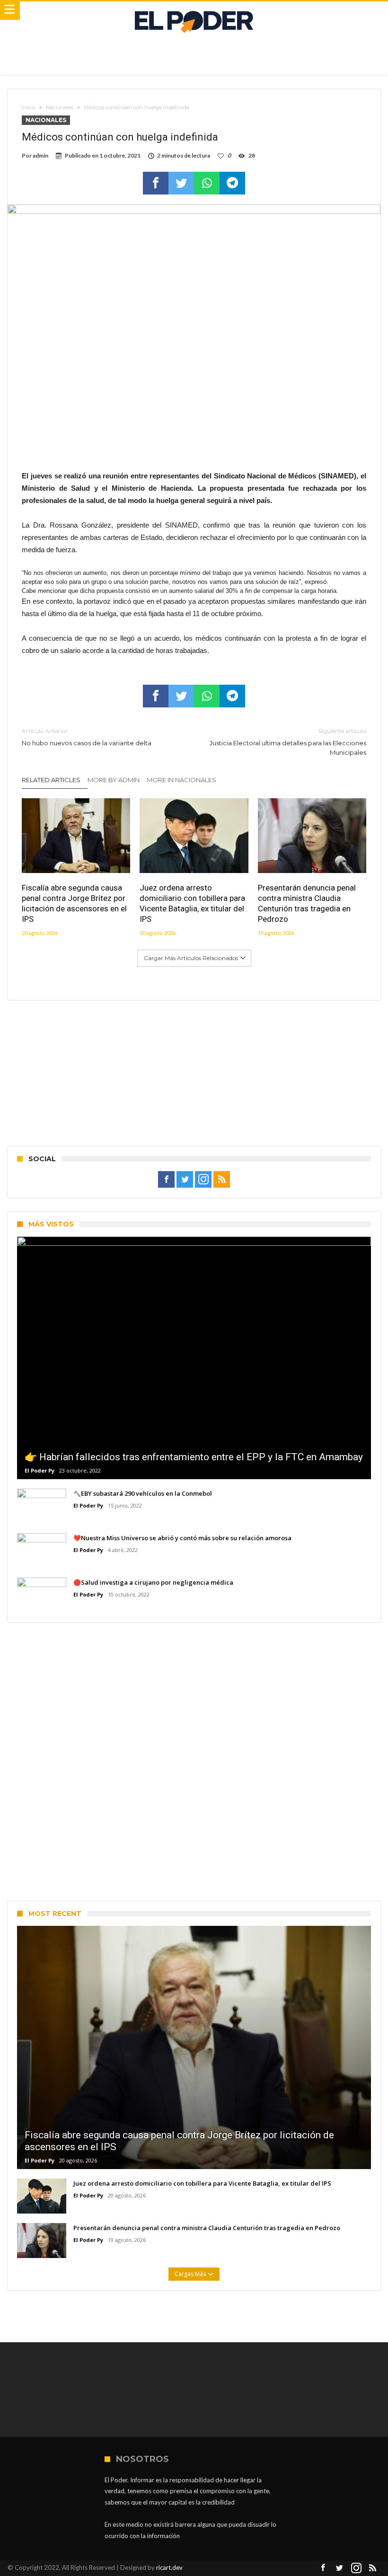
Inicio (29, 107)
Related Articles (51, 780)
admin (40, 155)
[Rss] (222, 1180)
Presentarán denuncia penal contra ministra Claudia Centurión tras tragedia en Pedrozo (307, 903)
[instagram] (203, 1180)
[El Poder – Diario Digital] (194, 11)
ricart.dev (169, 2567)
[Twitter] (185, 1180)
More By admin (114, 780)
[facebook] (156, 183)
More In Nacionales (181, 780)
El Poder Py (40, 1470)
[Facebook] (166, 1180)
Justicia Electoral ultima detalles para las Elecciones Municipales (288, 742)
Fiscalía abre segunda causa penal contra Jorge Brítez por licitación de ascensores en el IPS (74, 903)
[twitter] (181, 183)
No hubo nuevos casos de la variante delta (87, 737)
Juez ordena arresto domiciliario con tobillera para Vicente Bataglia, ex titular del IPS (192, 903)
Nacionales (60, 107)
